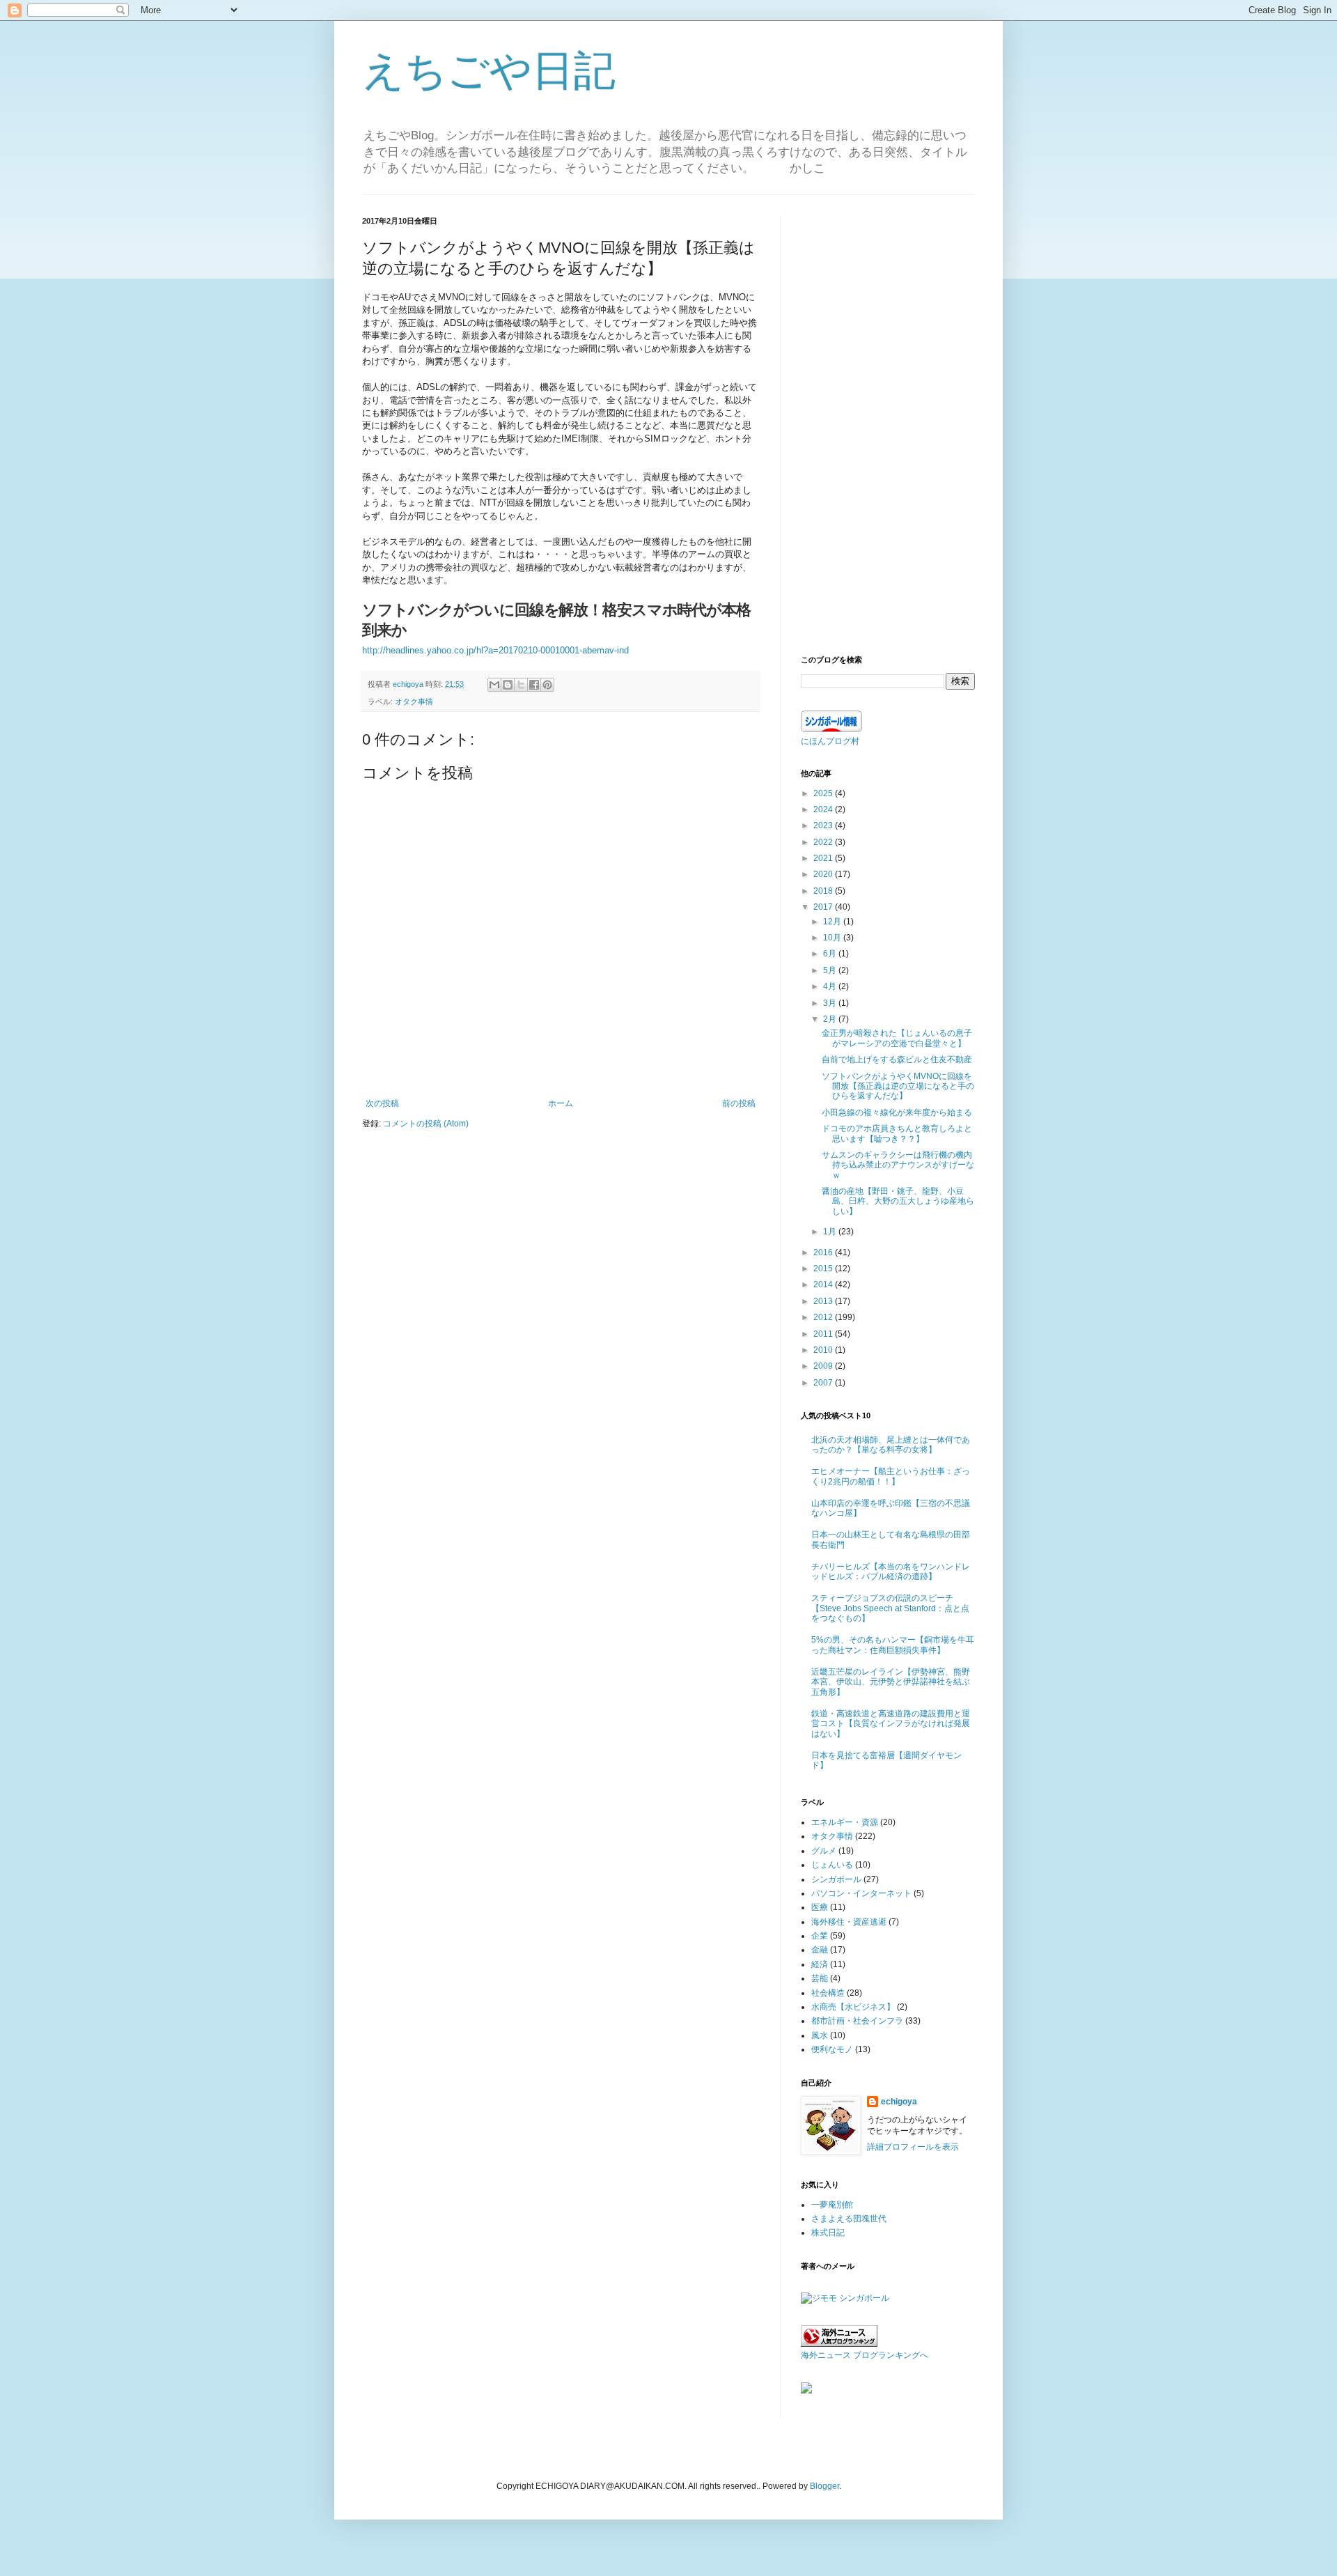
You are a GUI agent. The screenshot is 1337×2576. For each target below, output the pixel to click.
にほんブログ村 (830, 741)
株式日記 (828, 2233)
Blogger (824, 2486)
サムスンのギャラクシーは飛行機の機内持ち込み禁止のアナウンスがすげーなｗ (898, 1165)
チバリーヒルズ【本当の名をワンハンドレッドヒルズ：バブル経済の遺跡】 (891, 1572)
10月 (833, 938)
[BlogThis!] (508, 685)
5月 (831, 970)
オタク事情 (414, 701)
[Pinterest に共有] (547, 685)
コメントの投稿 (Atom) (426, 1124)
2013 (824, 1301)
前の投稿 (739, 1103)
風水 (820, 2035)
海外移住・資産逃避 (849, 1922)
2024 (824, 809)
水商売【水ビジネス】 (853, 2007)
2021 (824, 858)
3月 (831, 1003)
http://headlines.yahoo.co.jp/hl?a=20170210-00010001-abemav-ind (495, 650)
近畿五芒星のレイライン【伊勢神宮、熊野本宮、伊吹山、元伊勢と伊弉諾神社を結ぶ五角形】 (891, 1682)
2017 (824, 907)
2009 (824, 1366)
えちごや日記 (489, 71)
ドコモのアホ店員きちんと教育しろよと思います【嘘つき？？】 (897, 1133)
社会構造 (828, 1993)
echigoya (899, 2102)
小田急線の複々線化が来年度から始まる (897, 1112)
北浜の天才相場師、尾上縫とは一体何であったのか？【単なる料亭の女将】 (891, 1445)
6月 (831, 954)
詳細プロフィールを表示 (913, 2147)
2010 (824, 1350)
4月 (831, 986)
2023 (824, 825)
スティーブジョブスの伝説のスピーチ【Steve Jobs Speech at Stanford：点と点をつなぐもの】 (890, 1608)
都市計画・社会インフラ (857, 2021)
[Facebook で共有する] (534, 685)
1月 (831, 1232)
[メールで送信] (494, 685)
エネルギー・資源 (845, 1822)
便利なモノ (832, 2049)
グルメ (824, 1851)
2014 (824, 1285)
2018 (824, 891)
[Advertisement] (888, 425)
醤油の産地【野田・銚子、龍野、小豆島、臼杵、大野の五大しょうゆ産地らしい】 (898, 1201)
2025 (824, 793)
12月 (833, 922)
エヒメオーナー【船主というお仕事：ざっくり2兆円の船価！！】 (891, 1476)
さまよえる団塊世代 (849, 2219)
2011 (824, 1334)
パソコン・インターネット (861, 1893)
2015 (824, 1268)
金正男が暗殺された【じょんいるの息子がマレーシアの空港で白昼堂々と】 (897, 1038)
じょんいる (832, 1865)
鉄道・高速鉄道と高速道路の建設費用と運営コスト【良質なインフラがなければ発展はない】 (891, 1724)
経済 (820, 1964)
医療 (820, 1907)
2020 (824, 874)
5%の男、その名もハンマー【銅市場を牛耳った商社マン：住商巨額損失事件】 (893, 1645)
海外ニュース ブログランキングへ (865, 2355)
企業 (820, 1936)
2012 (824, 1317)
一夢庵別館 (832, 2205)
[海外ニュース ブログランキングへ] (839, 2344)
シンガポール (836, 1879)
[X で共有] (521, 685)
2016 (824, 1252)
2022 (824, 842)
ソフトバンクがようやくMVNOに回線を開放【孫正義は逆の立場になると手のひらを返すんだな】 (898, 1086)
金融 (820, 1950)
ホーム (561, 1103)
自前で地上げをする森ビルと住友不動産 (897, 1060)
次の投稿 (382, 1103)
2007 (824, 1383)
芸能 (820, 1978)
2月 (831, 1019)
